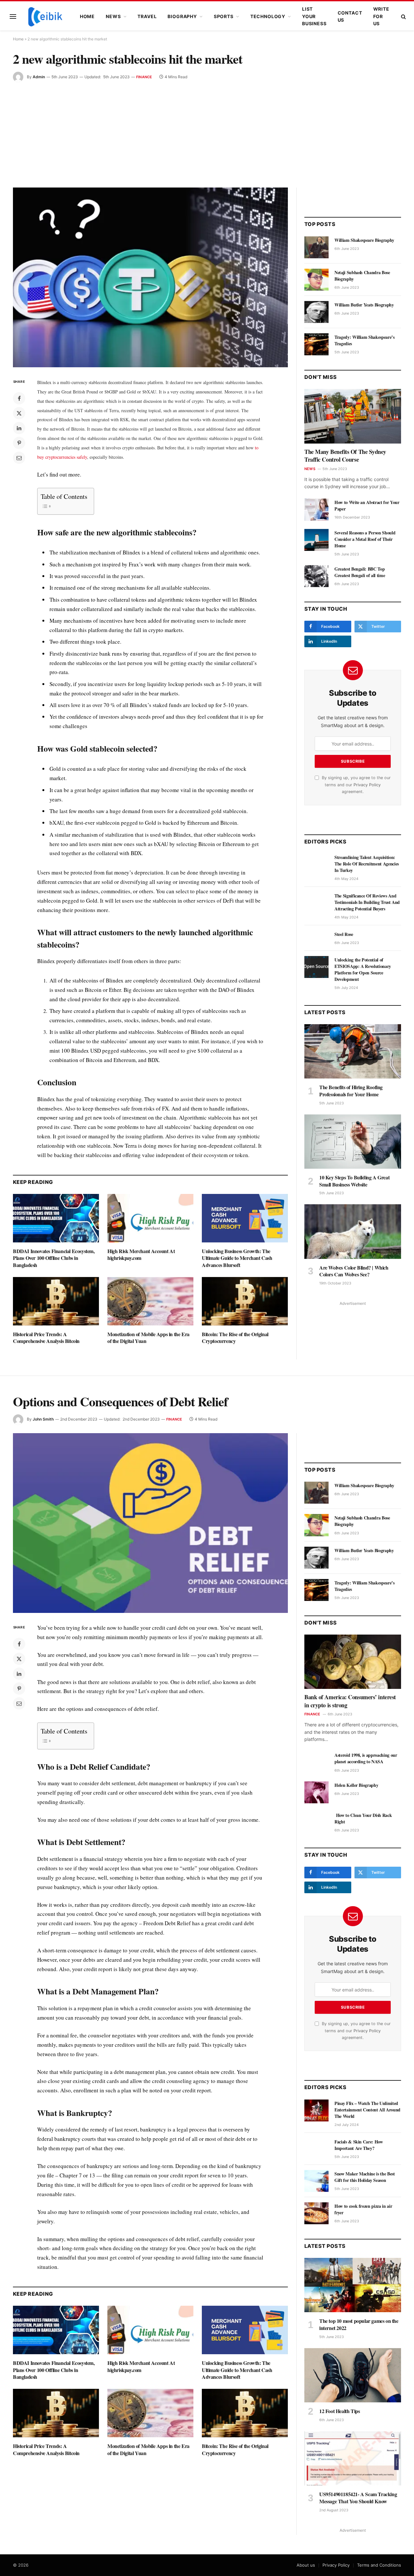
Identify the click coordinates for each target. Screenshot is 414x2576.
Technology (268, 16)
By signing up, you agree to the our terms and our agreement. (356, 785)
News (113, 16)
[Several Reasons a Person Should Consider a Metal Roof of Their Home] (316, 540)
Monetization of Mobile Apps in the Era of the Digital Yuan (148, 1338)
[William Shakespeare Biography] (316, 247)
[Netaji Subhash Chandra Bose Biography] (316, 280)
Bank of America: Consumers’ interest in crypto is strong (350, 1701)
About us (306, 2565)
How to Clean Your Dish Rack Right (363, 1819)
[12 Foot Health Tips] (353, 2375)
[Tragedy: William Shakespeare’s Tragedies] (316, 344)
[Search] (403, 17)
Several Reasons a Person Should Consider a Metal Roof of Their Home (365, 539)
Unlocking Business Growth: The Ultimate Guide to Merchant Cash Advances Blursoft (237, 1258)
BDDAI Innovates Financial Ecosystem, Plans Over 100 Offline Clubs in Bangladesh (54, 1258)
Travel (147, 16)
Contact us (350, 16)
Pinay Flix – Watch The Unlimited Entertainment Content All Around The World (367, 2110)
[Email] (19, 458)
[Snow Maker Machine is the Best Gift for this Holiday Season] (316, 2181)
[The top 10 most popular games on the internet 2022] (353, 2285)
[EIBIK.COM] (45, 16)
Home (87, 16)
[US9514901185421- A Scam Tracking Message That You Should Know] (353, 2458)
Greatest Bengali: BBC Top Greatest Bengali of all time (360, 572)
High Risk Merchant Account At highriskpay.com (141, 1255)
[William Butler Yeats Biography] (316, 312)
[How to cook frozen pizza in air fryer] (316, 2213)
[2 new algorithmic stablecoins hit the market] (150, 277)
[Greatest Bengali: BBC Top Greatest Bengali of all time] (316, 576)
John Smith (43, 1419)
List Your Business (314, 16)
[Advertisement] (207, 131)
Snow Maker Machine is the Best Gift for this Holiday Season (365, 2177)
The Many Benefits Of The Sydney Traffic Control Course (345, 456)
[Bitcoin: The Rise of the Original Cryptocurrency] (245, 1301)
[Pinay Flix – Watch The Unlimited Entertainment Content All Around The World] (316, 2110)
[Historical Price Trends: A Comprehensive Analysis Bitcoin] (56, 1301)
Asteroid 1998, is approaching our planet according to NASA (366, 1758)
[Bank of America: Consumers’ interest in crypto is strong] (353, 1662)
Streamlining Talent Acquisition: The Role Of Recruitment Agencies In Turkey (367, 864)
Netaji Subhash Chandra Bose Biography (362, 276)
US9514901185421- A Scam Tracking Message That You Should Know (358, 2498)
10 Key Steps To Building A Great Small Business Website (354, 1181)
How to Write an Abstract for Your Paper (367, 506)
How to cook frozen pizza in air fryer (363, 2209)
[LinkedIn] (19, 428)
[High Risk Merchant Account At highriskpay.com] (150, 1218)
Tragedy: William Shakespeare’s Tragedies (365, 340)
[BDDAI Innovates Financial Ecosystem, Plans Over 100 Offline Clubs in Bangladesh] (56, 1218)
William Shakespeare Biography (364, 240)
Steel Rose (344, 934)
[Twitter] (19, 413)
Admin (39, 77)
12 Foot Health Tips (339, 2411)
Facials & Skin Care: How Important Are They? (359, 2145)
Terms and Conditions (379, 2565)
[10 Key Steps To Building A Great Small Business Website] (353, 1142)
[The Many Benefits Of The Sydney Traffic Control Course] (353, 416)
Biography (182, 16)
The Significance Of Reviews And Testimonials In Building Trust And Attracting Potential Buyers (367, 902)
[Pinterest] (19, 443)
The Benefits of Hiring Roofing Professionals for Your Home (351, 1091)
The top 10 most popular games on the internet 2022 (359, 2324)
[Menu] (13, 17)
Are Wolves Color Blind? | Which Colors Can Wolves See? (354, 1271)
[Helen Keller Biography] (316, 1792)
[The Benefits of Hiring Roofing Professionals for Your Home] (353, 1051)
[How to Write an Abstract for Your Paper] (316, 510)
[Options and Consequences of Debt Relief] (150, 1523)
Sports (224, 16)
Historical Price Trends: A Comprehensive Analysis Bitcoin (46, 1338)
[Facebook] (19, 398)
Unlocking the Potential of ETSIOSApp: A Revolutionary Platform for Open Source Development (363, 970)
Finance (144, 77)
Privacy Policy (367, 785)
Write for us (381, 16)
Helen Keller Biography (356, 1785)
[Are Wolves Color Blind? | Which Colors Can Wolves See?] (353, 1231)
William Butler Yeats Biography (364, 305)
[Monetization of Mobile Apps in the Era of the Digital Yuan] (150, 1301)
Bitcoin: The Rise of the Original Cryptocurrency (235, 1338)
